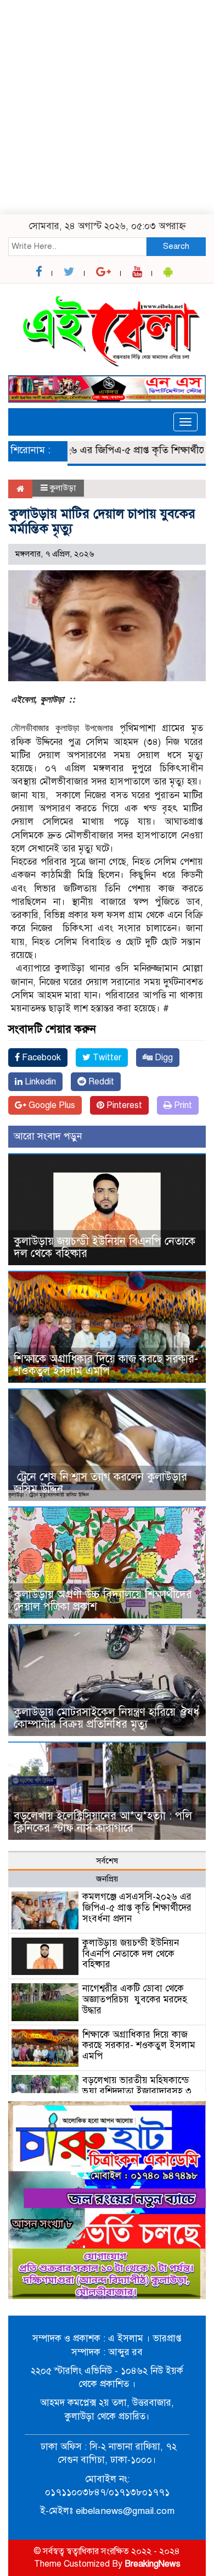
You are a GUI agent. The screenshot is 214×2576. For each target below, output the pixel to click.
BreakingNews (153, 2564)
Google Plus (51, 1105)
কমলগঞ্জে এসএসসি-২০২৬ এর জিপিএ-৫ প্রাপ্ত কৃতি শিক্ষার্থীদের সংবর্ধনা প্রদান (137, 1908)
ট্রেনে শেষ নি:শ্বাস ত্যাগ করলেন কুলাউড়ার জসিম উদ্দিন (100, 1483)
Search (176, 246)
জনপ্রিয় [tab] (107, 1879)
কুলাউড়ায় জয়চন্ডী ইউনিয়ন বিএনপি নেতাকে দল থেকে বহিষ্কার (105, 1247)
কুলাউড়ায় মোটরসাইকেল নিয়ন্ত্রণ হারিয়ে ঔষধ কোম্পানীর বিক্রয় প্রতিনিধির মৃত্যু (106, 1718)
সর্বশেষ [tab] (107, 1861)
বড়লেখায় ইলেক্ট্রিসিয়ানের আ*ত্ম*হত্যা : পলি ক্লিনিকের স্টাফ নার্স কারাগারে (103, 1822)
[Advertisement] (107, 107)
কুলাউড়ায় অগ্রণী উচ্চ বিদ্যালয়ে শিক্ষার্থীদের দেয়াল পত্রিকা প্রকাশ (103, 1601)
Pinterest (123, 1105)
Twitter (106, 1058)
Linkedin (39, 1082)
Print (182, 1105)
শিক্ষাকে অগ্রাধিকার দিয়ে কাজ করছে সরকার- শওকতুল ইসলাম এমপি (106, 1365)
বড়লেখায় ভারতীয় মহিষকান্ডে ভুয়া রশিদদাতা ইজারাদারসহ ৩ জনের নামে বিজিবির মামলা (137, 2091)
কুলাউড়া (63, 488)
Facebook (40, 1058)
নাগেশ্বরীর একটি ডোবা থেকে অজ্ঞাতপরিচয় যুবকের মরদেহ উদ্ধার (135, 1999)
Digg (163, 1058)
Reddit (100, 1082)
